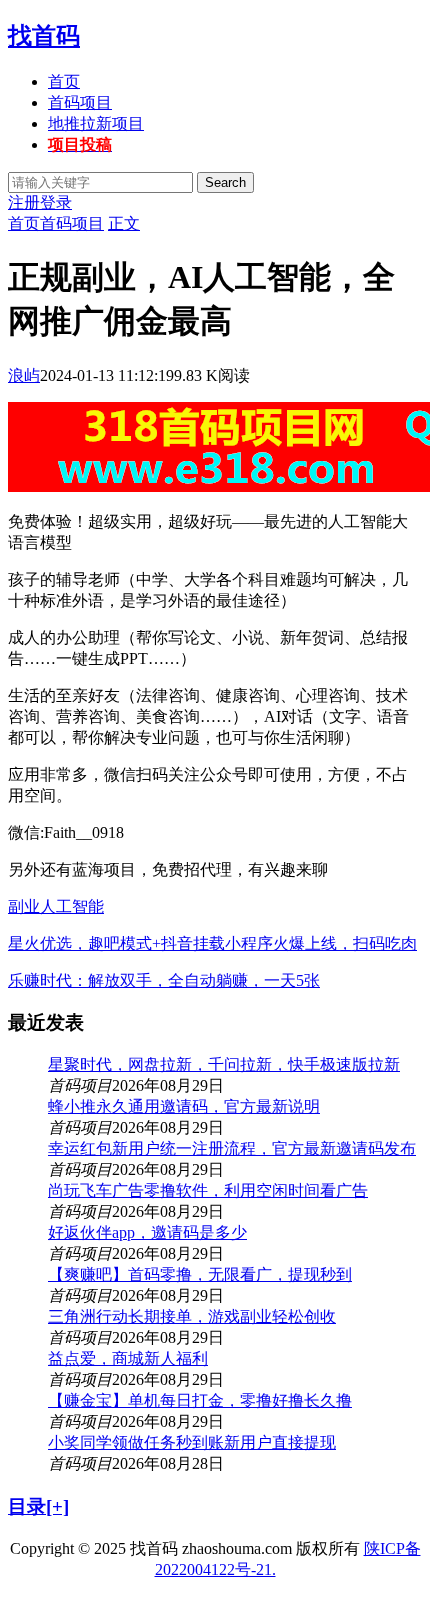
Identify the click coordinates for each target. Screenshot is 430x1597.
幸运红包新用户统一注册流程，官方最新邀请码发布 (232, 1148)
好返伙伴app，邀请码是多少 (147, 1232)
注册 (24, 202)
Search (225, 182)
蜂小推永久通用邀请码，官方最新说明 (184, 1106)
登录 (56, 202)
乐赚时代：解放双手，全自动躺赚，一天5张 (164, 980)
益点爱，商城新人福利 (128, 1358)
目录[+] (38, 1506)
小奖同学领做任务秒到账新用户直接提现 (192, 1442)
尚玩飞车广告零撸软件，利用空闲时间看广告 (208, 1190)
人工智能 (72, 906)
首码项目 (80, 102)
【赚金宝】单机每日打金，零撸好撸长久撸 (200, 1400)
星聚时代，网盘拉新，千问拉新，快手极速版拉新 (224, 1064)
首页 (64, 81)
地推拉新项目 (96, 123)
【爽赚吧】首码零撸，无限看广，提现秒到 (200, 1274)
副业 (24, 906)
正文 (124, 223)
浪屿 (24, 375)
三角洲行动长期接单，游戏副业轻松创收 (192, 1316)
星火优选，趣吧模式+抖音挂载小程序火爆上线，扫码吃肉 (212, 943)
